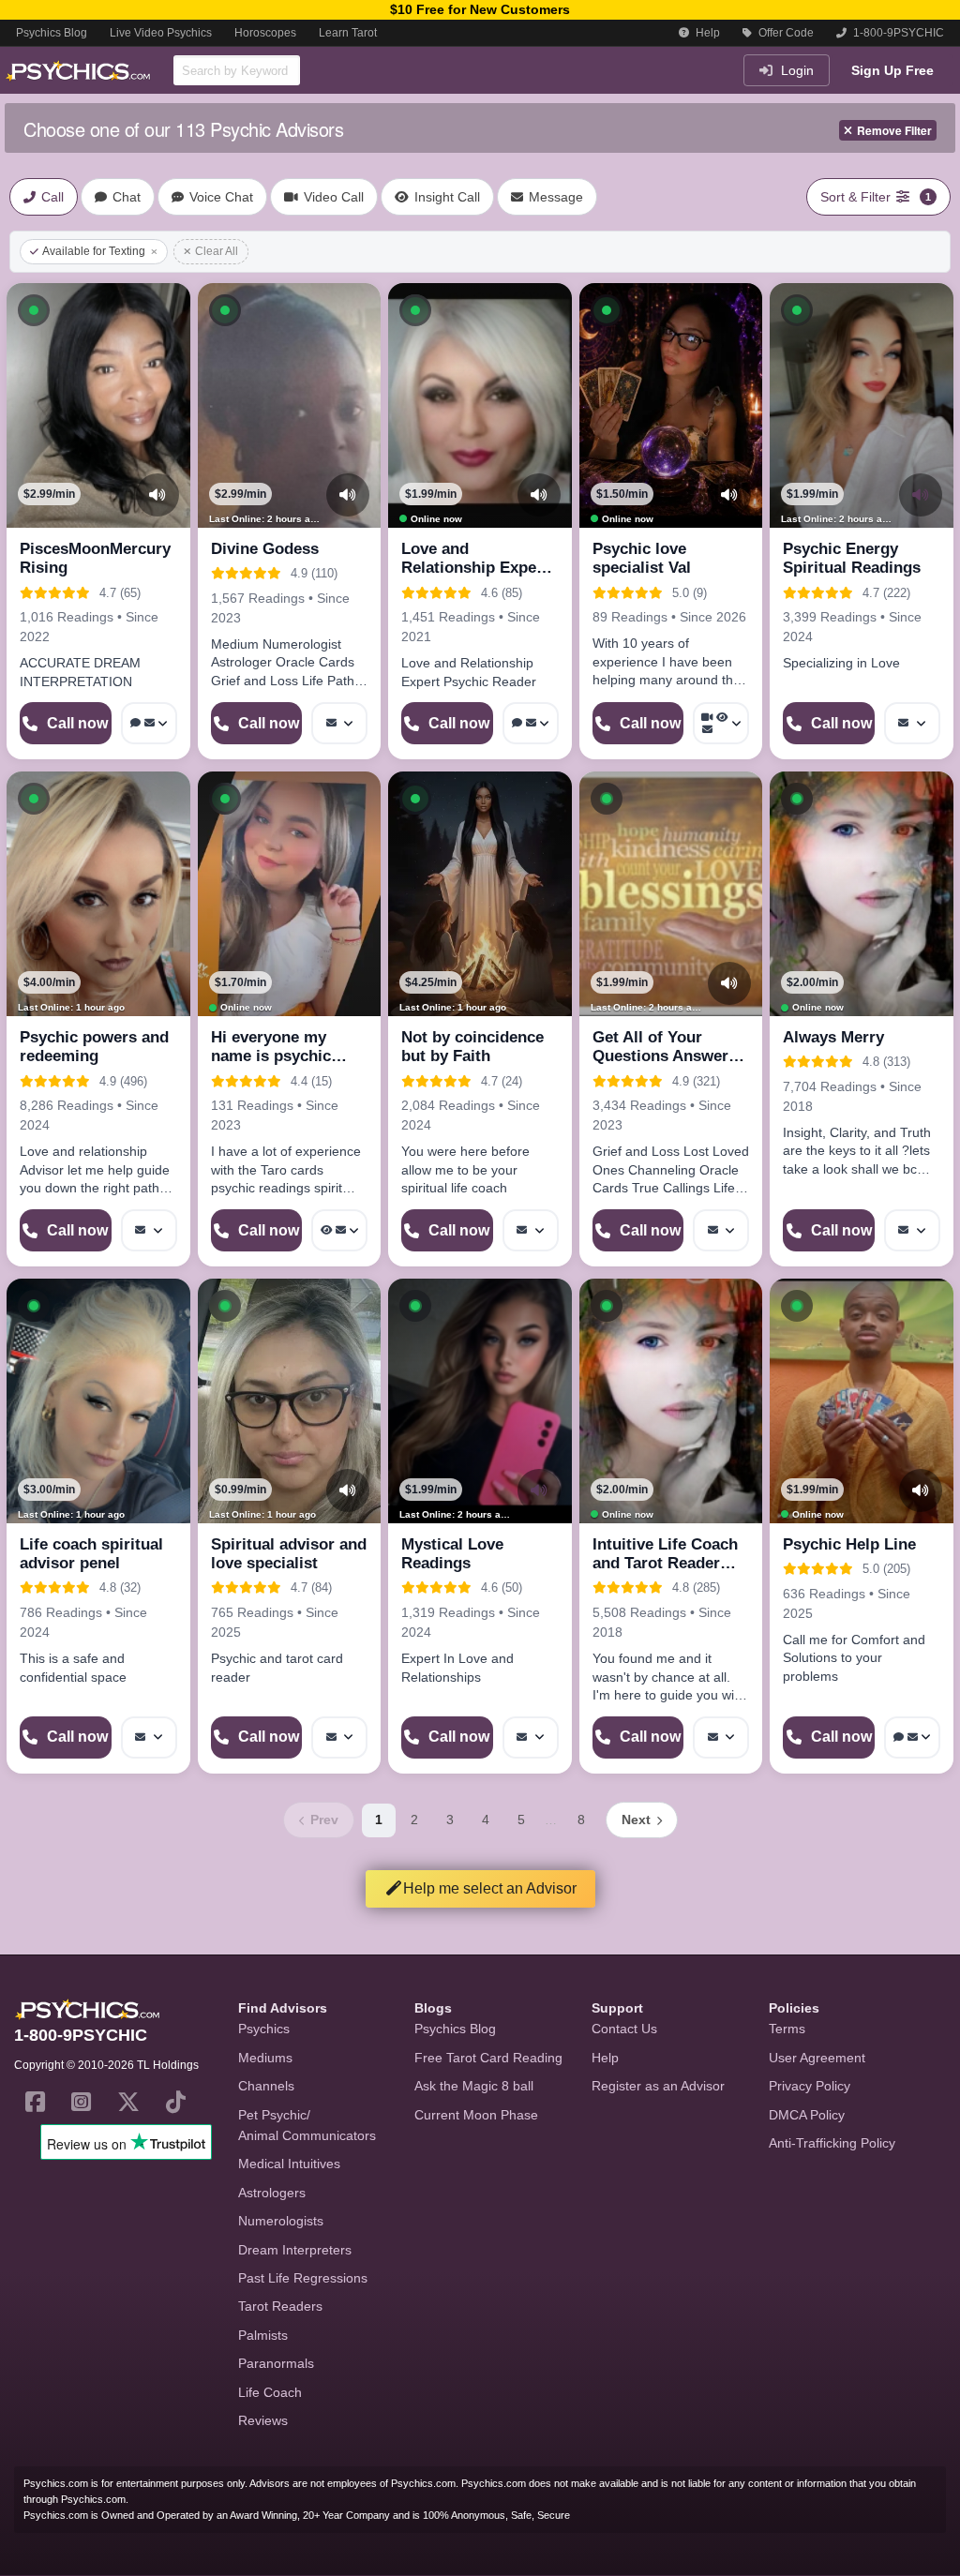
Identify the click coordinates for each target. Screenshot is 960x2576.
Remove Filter (894, 130)
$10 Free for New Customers (480, 9)
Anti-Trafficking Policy (832, 2143)
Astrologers (272, 2193)
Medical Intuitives (289, 2164)
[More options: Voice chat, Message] (149, 723)
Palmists (263, 2335)
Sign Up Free (892, 70)
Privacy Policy (810, 2086)
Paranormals (276, 2363)
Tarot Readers (280, 2306)
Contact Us (624, 2029)
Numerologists (281, 2221)
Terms (787, 2029)
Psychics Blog (52, 33)
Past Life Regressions (303, 2278)
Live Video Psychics (161, 33)
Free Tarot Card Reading (488, 2058)
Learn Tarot (348, 33)
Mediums (265, 2058)
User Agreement (817, 2058)
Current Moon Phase (476, 2115)
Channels (266, 2086)
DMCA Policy (807, 2115)
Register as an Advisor (658, 2086)
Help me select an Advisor (490, 1888)
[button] (34, 310)
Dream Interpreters (295, 2250)
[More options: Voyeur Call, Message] (339, 1230)
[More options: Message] (339, 723)
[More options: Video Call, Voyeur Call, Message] (721, 723)
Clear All (217, 251)
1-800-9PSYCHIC (897, 33)
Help (706, 33)
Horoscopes (265, 33)
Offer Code (785, 33)
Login (795, 70)
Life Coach (270, 2392)
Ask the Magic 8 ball (474, 2086)
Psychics (264, 2029)
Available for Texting (94, 251)
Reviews (263, 2420)
